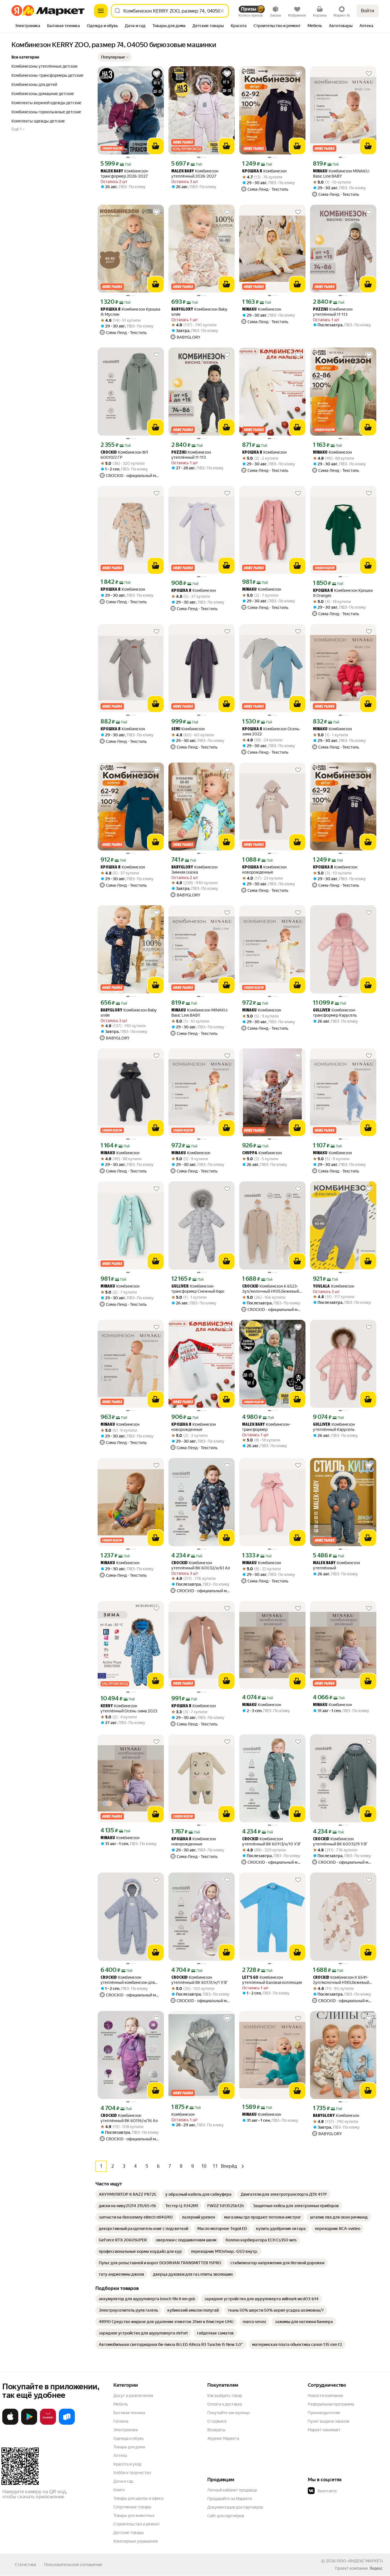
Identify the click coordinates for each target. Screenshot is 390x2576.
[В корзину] (156, 146)
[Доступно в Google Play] (29, 2424)
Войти (368, 11)
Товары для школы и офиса (138, 2498)
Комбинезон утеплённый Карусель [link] (334, 1427)
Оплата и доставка (225, 2404)
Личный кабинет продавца (232, 2490)
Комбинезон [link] (264, 171)
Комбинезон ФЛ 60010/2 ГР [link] (124, 455)
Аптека (120, 2456)
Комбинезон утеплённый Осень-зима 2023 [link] (129, 1708)
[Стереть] (222, 11)
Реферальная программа (331, 2404)
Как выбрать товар (225, 2396)
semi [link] (176, 729)
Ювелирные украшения (135, 2541)
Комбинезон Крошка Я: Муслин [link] (130, 312)
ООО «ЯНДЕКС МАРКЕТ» (360, 2561)
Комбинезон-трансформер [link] (266, 1427)
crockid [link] (109, 453)
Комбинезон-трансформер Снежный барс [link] (198, 1289)
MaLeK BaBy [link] (112, 171)
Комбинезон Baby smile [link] (199, 312)
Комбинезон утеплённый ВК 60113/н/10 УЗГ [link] (272, 1841)
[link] (127, 2194)
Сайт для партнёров (226, 2516)
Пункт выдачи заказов (329, 2421)
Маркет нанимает (324, 2430)
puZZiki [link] (320, 310)
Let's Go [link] (250, 1978)
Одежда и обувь (128, 2438)
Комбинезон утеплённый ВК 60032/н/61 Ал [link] (201, 1565)
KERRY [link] (107, 1706)
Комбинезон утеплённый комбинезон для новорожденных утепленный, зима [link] (128, 1980)
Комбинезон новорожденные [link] (264, 870)
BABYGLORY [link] (182, 310)
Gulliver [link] (322, 1011)
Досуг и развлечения (133, 2396)
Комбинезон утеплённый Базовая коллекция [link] (272, 1980)
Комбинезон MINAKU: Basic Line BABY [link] (341, 174)
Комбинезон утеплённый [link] (336, 1565)
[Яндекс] (376, 2568)
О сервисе (217, 2421)
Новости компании (325, 2396)
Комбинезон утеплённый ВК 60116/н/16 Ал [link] (129, 2118)
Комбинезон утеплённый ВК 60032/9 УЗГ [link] (340, 1841)
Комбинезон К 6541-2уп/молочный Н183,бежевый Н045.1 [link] (341, 1980)
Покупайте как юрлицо (229, 2413)
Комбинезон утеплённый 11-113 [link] (333, 312)
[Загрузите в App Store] (10, 2424)
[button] (115, 57)
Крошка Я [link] (252, 171)
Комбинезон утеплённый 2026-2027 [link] (195, 174)
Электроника (125, 2430)
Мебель (121, 2404)
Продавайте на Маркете (230, 2499)
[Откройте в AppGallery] (48, 2424)
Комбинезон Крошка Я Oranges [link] (343, 593)
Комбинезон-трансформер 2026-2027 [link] (125, 174)
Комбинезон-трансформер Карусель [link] (335, 1013)
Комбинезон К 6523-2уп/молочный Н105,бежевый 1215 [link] (271, 1289)
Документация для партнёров (235, 2507)
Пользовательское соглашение (73, 2565)
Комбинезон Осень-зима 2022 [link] (271, 731)
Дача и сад (123, 2481)
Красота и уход (127, 2464)
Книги (119, 2490)
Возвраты (216, 2430)
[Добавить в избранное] (156, 74)
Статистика (25, 2565)
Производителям (324, 2413)
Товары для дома (129, 2447)
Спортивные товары (132, 2507)
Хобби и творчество (132, 2473)
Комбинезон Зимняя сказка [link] (194, 870)
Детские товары (129, 2533)
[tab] (28, 26)
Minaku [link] (320, 171)
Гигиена (121, 2421)
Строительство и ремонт (137, 2524)
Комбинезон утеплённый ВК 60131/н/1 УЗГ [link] (200, 1980)
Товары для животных (134, 2515)
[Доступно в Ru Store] (67, 2424)
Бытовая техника (129, 2413)
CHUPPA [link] (250, 1153)
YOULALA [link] (321, 1287)
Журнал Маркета (223, 2438)
